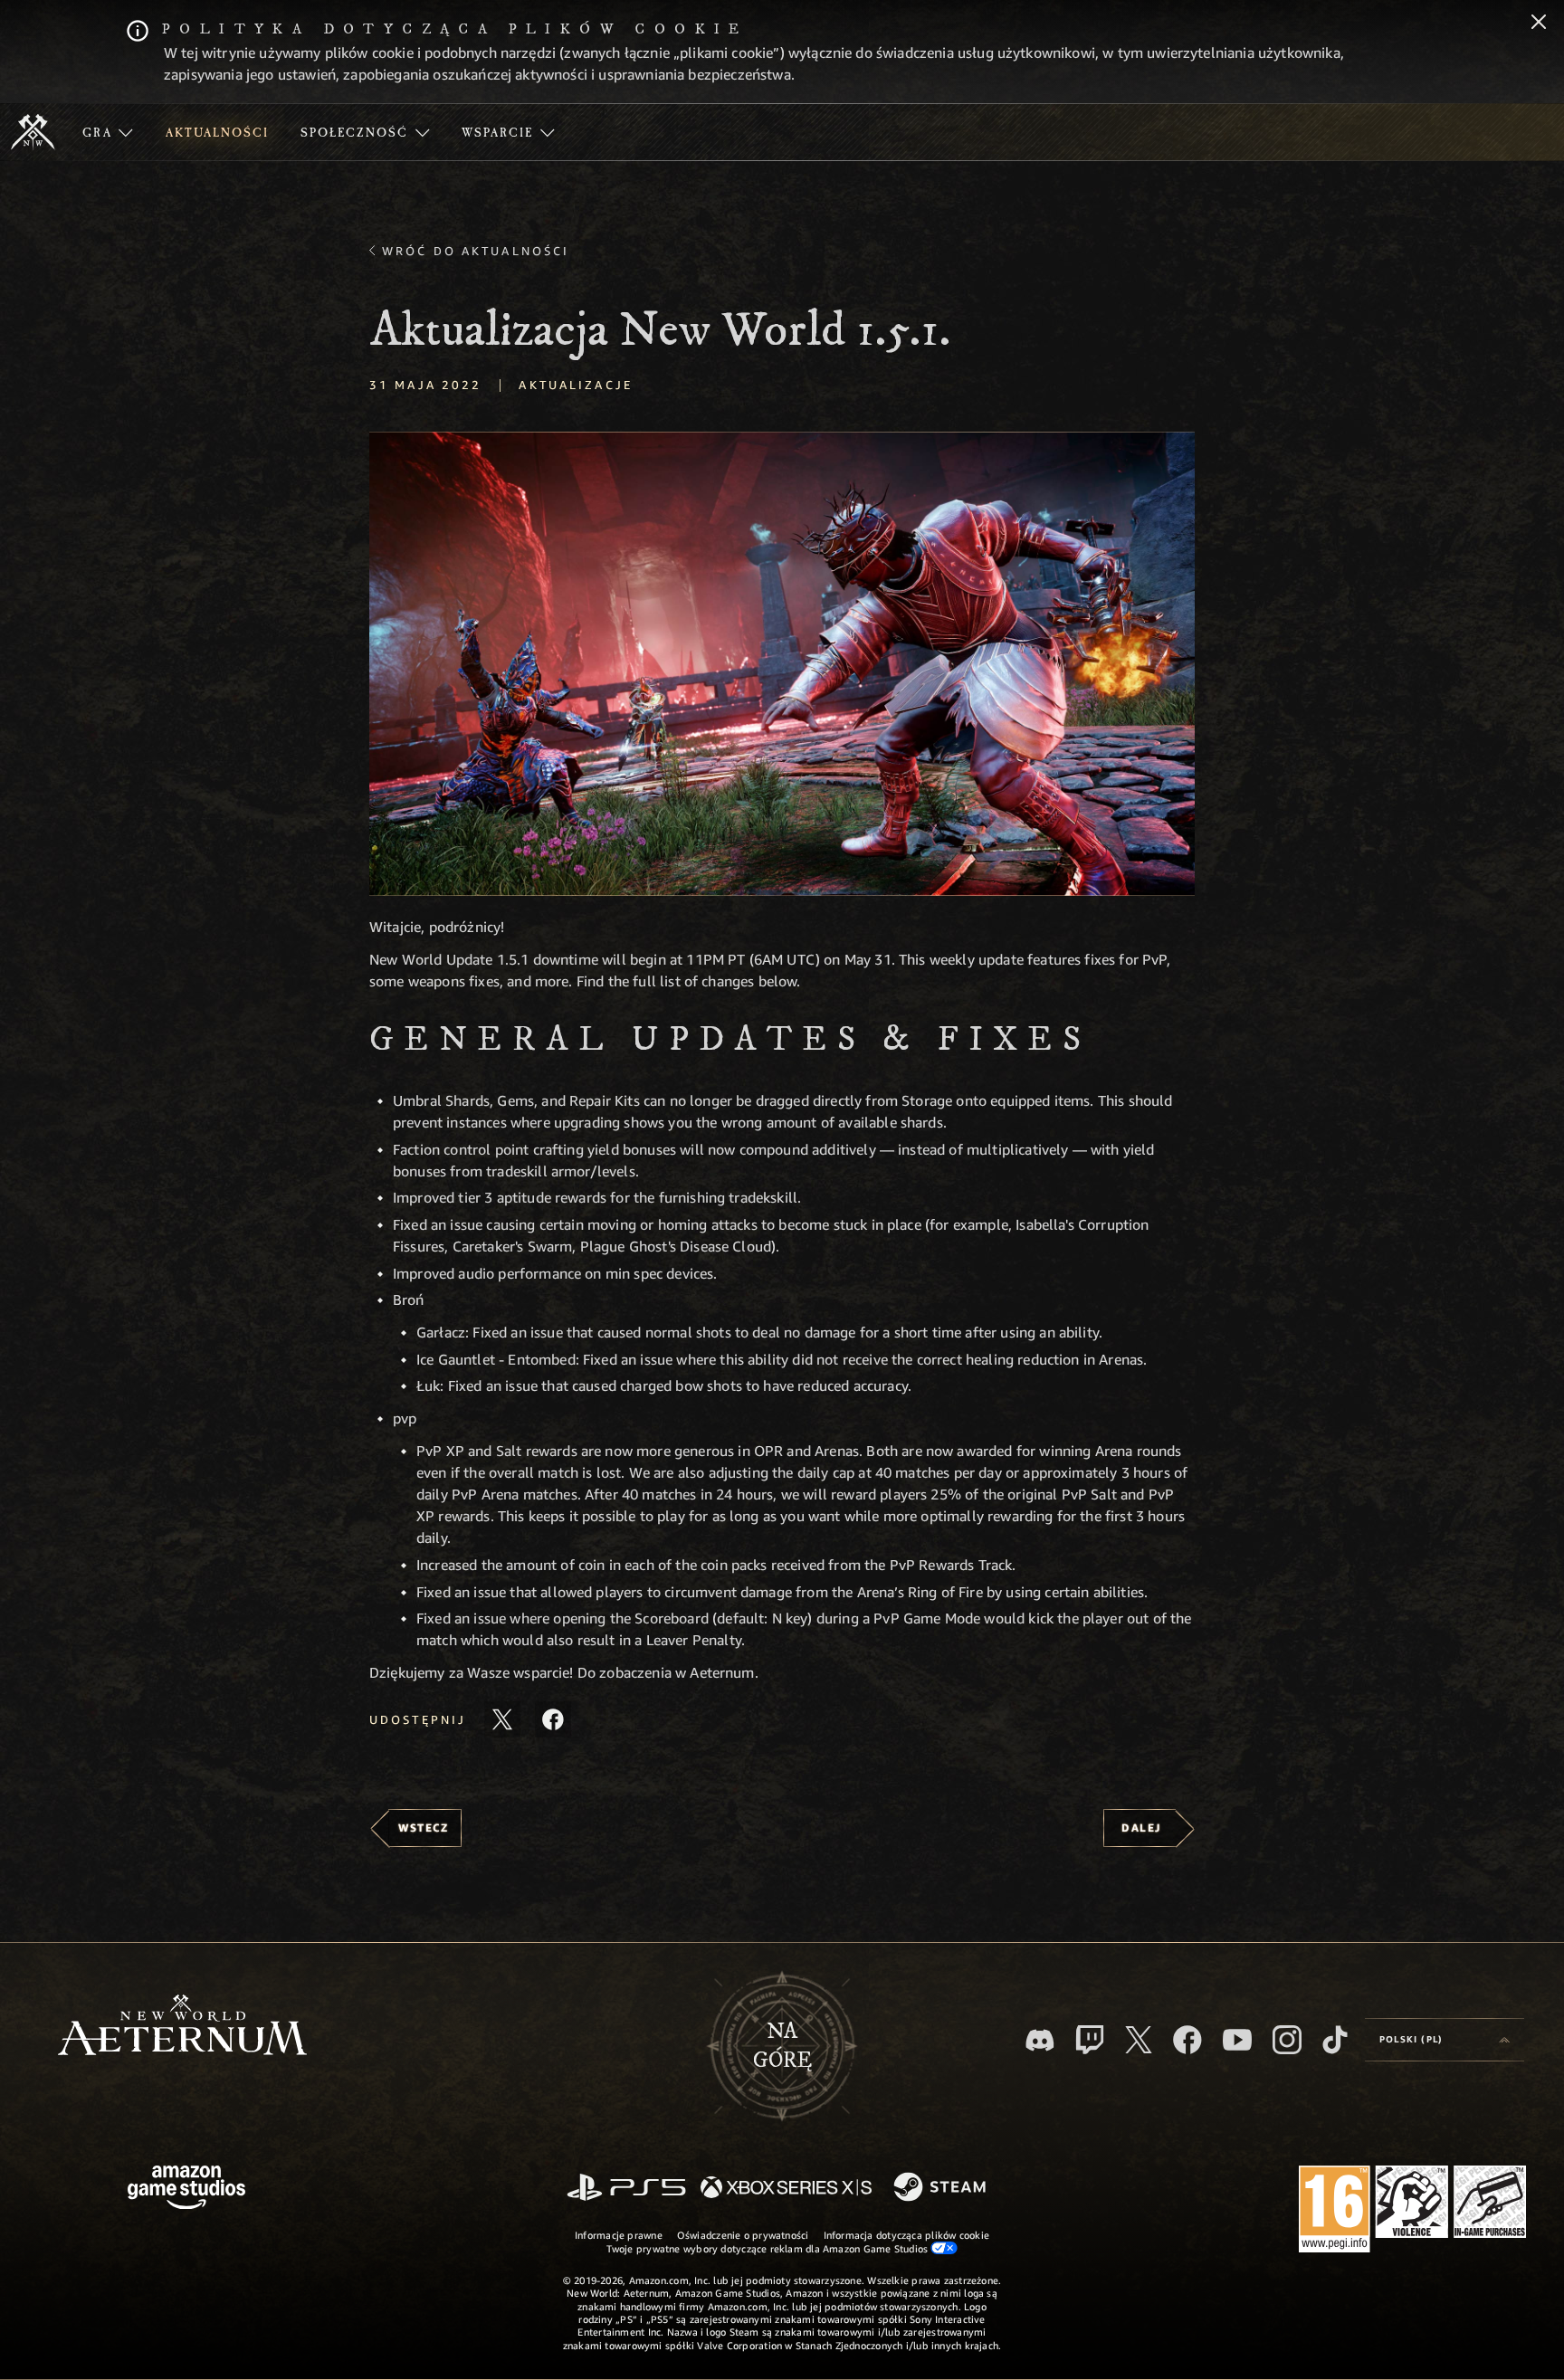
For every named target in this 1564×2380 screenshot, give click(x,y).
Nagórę (782, 2046)
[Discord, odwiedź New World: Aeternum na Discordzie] (1040, 2040)
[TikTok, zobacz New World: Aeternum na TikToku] (1335, 2040)
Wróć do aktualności (476, 251)
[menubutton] (1445, 2040)
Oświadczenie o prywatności (743, 2235)
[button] (782, 664)
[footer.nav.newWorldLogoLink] (182, 2027)
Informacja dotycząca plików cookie (906, 2235)
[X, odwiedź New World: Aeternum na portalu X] (1139, 2040)
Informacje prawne (619, 2235)
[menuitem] (108, 132)
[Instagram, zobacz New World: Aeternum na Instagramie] (1287, 2040)
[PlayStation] (626, 2189)
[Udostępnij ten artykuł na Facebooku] (553, 1719)
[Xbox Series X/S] (786, 2189)
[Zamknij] (1539, 24)
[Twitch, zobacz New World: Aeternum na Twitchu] (1090, 2040)
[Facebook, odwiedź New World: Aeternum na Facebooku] (1187, 2040)
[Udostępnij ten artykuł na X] (502, 1719)
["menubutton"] (108, 132)
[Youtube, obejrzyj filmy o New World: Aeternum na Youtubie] (1237, 2040)
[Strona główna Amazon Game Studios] (186, 2190)
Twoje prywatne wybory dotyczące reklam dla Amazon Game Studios (769, 2248)
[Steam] (942, 2188)
